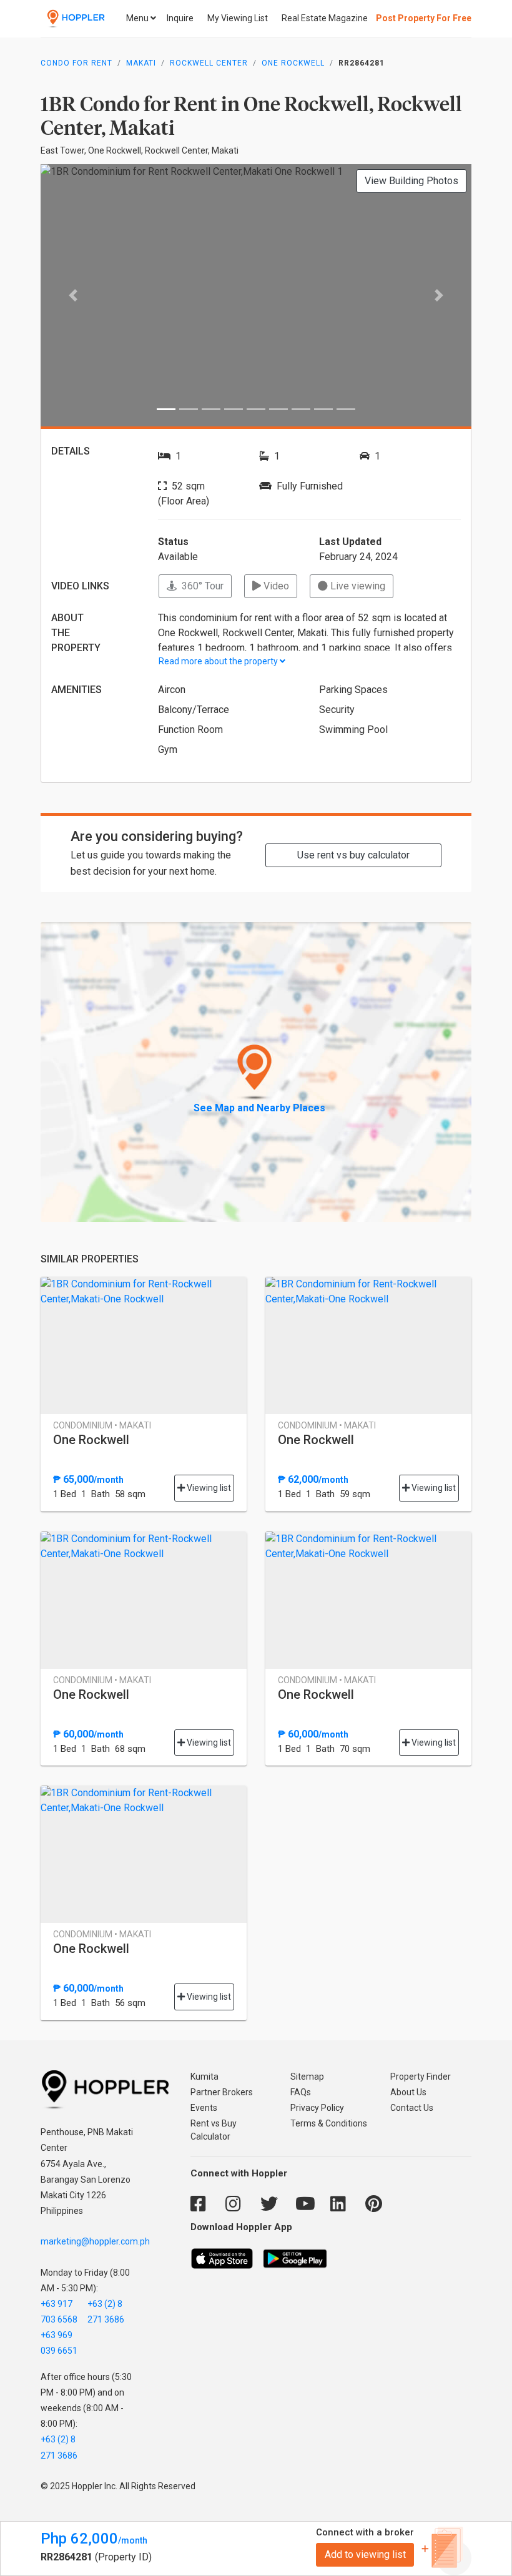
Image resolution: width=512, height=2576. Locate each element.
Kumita (204, 2077)
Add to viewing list (365, 2554)
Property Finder (421, 2077)
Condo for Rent (76, 63)
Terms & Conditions (329, 2123)
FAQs (301, 2092)
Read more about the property (219, 661)
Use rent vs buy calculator (353, 855)
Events (204, 2108)
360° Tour (200, 586)
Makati (141, 63)
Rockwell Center (209, 63)
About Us (408, 2092)
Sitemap (307, 2077)
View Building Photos (411, 181)
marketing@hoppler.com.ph (95, 2241)
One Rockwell (293, 63)
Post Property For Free (424, 18)
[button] (73, 295)
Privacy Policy (317, 2108)
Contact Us (412, 2108)
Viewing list (208, 1488)
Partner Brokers (222, 2092)
